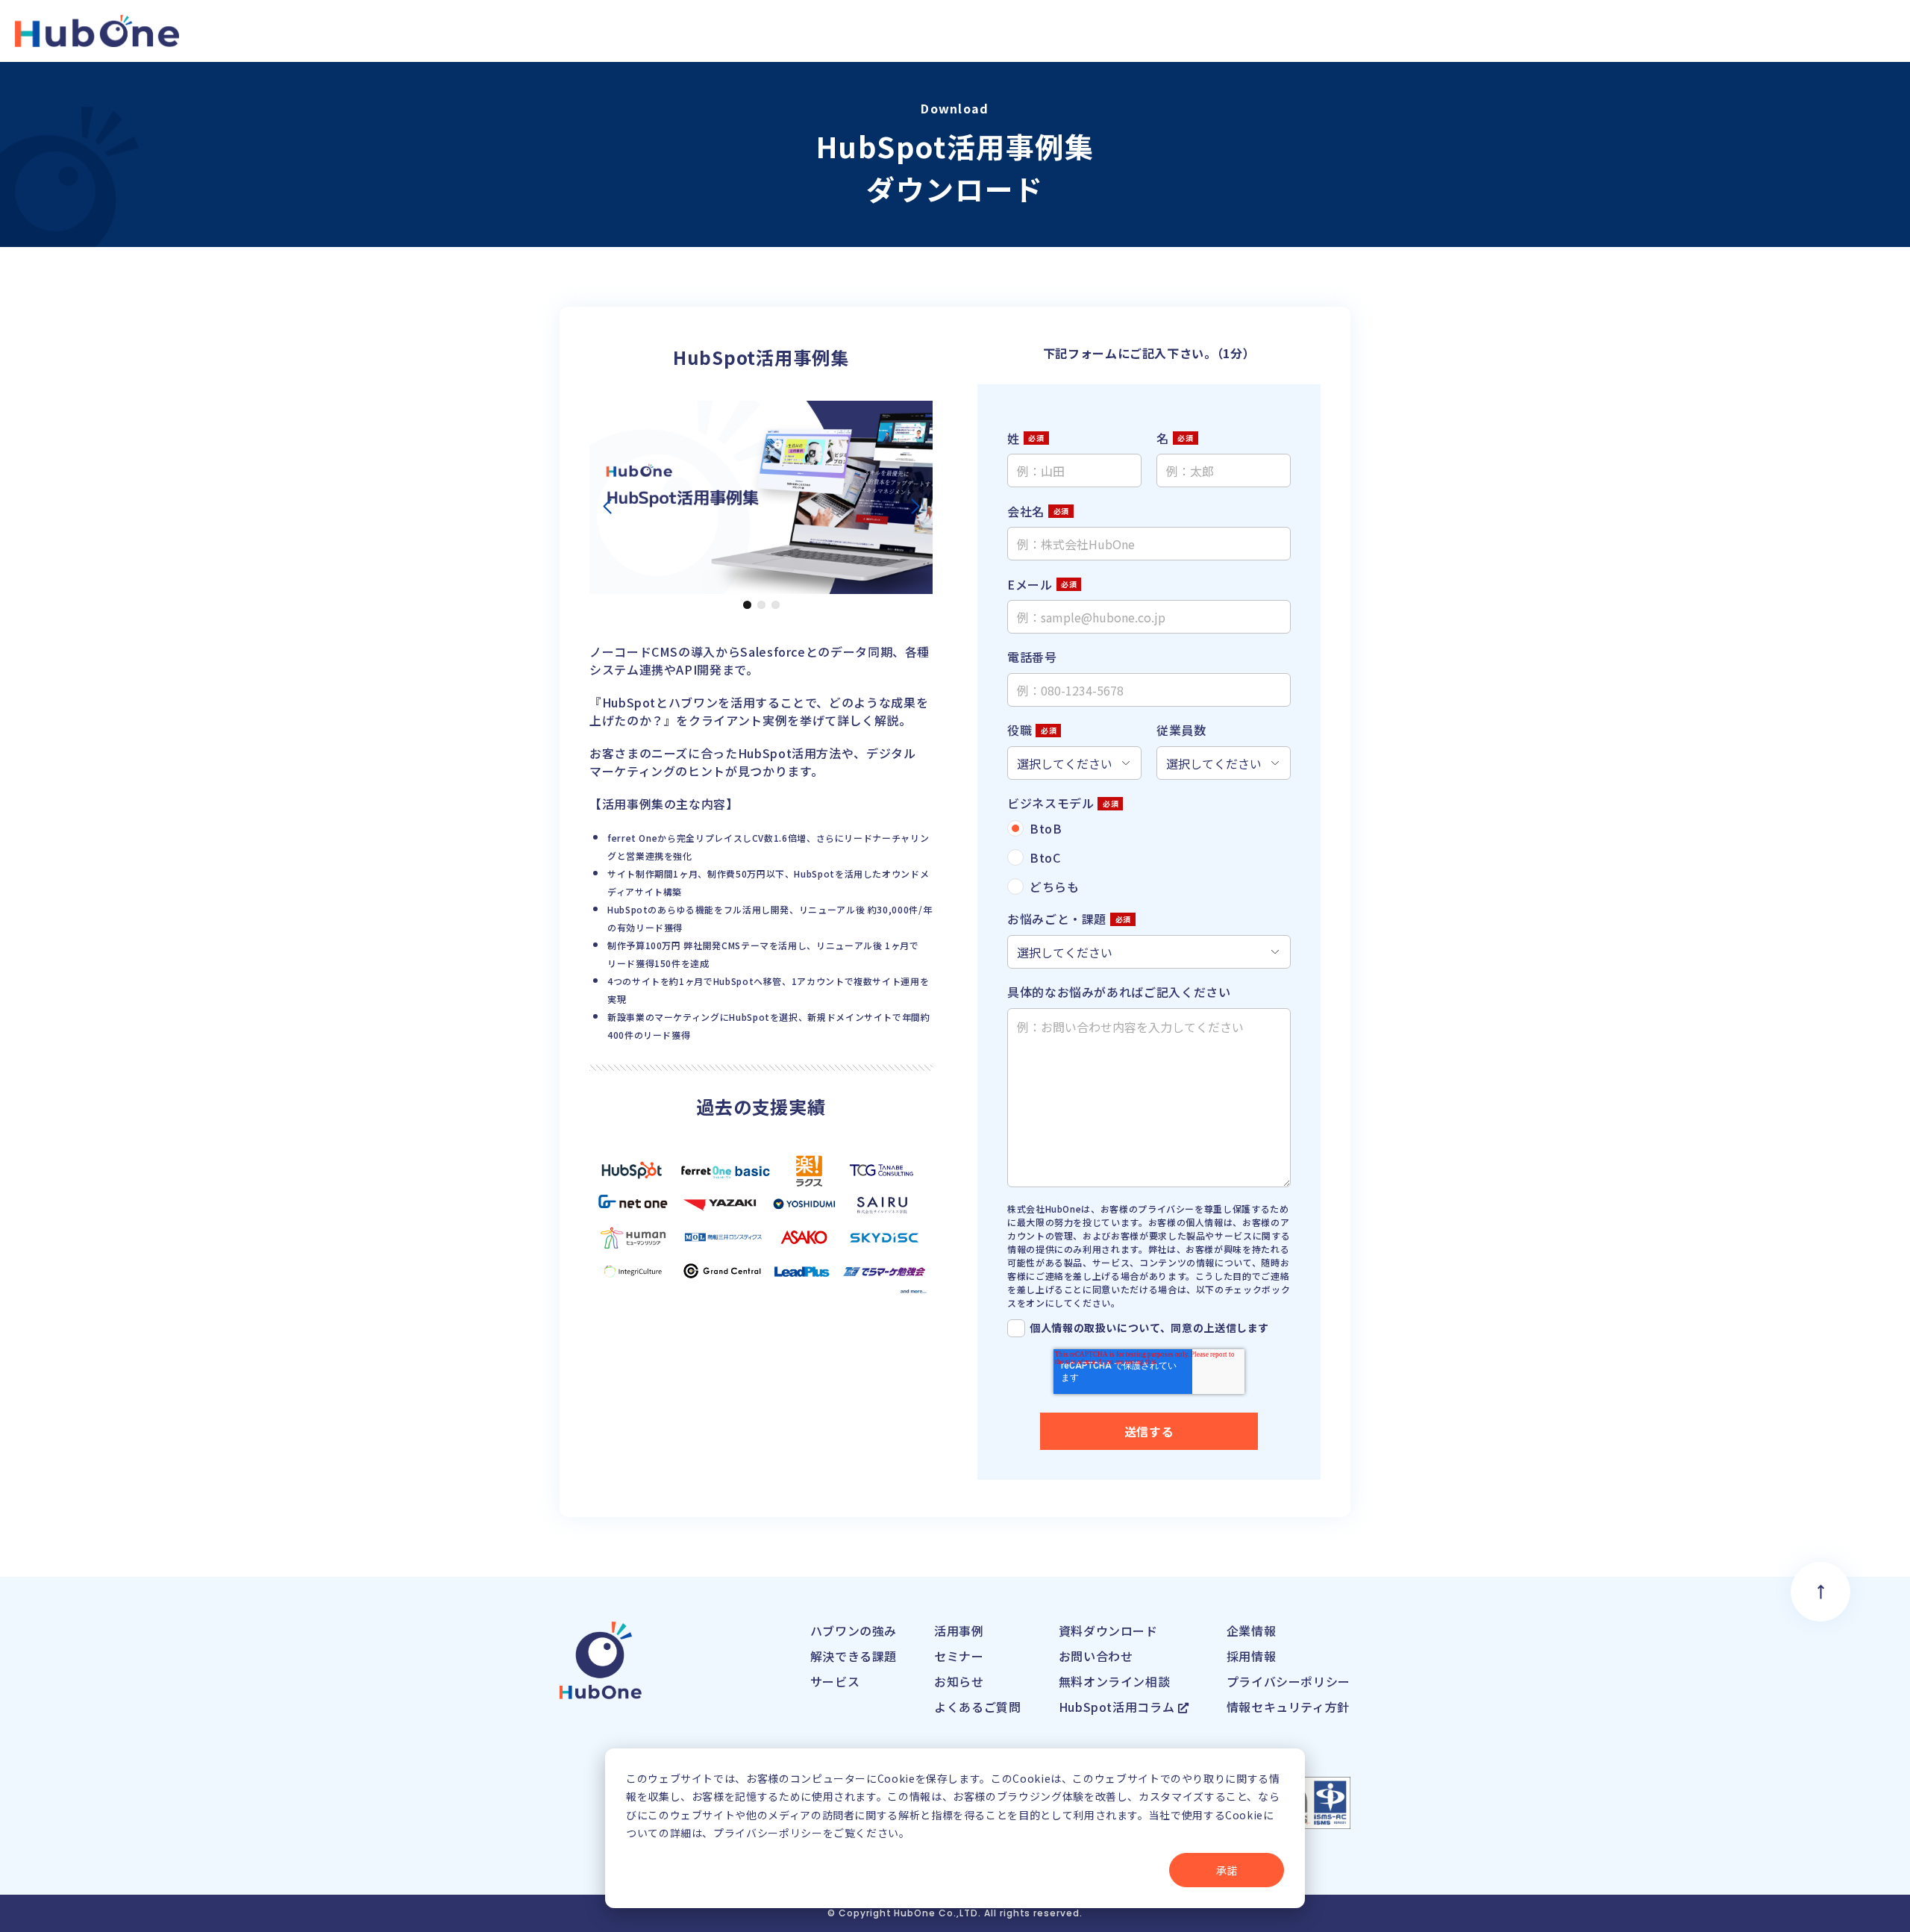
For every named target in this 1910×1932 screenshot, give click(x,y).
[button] (747, 605)
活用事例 (959, 1631)
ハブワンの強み (854, 1631)
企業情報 (1252, 1631)
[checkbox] (1149, 857)
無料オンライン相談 (1115, 1681)
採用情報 (1252, 1656)
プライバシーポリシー (1289, 1681)
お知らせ (959, 1681)
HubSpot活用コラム (1118, 1707)
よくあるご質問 (977, 1707)
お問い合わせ (1096, 1656)
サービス (835, 1681)
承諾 (1227, 1870)
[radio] (1149, 828)
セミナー (959, 1656)
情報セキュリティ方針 (1288, 1707)
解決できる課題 (854, 1656)
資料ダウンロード (1108, 1631)
